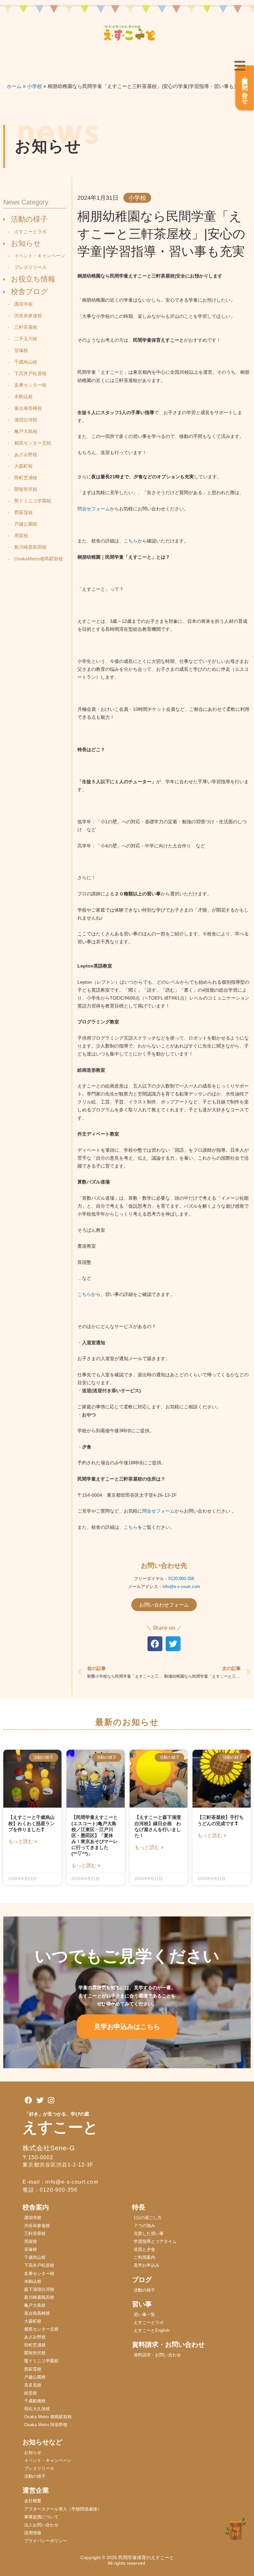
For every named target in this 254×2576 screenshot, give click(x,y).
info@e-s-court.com (181, 1587)
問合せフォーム (94, 509)
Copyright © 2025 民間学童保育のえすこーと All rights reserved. (129, 2560)
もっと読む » (23, 1841)
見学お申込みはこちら (127, 2027)
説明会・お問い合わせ (245, 88)
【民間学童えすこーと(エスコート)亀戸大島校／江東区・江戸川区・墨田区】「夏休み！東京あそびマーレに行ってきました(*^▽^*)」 (95, 1835)
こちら (131, 541)
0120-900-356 (181, 1579)
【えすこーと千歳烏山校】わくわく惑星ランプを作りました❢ (31, 1823)
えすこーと (60, 2127)
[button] (155, 1644)
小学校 (137, 198)
